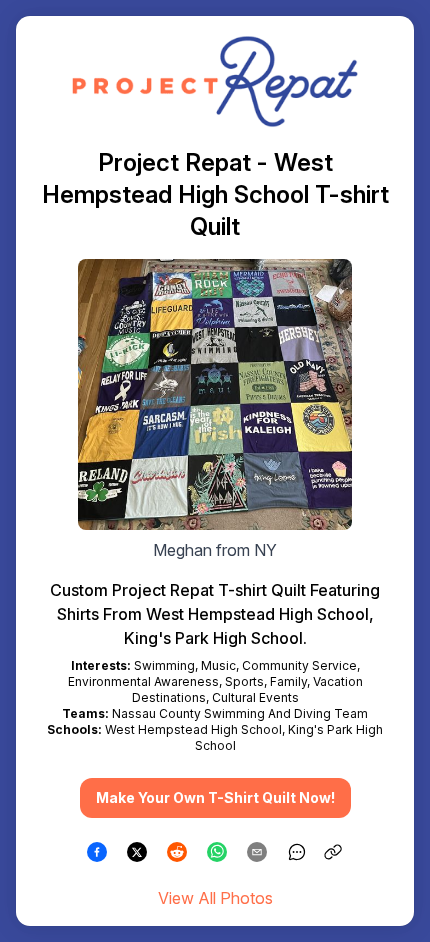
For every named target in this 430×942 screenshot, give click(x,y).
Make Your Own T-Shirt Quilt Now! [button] (215, 797)
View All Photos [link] (215, 898)
